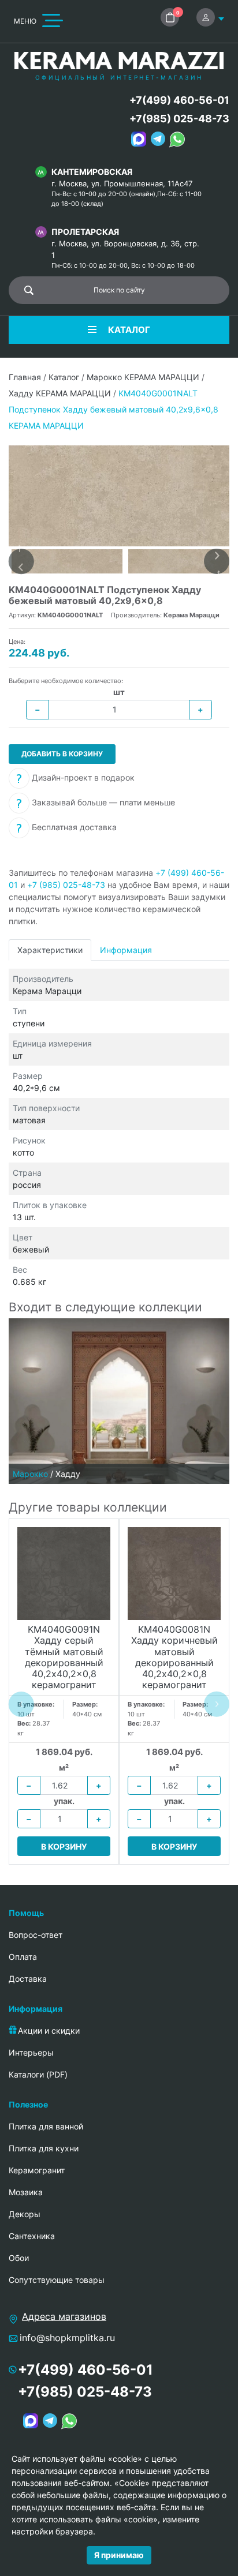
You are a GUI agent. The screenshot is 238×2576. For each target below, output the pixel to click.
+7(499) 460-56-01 (179, 100)
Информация (126, 950)
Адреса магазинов (64, 2316)
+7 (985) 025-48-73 (66, 885)
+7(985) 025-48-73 (179, 119)
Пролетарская (85, 232)
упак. (64, 1801)
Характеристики (50, 950)
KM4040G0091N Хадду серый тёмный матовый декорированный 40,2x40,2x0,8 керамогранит (64, 1658)
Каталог (64, 377)
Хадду (68, 1474)
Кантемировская (92, 172)
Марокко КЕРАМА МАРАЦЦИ (143, 377)
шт (119, 692)
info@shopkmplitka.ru (67, 2338)
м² (64, 1767)
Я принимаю (119, 2555)
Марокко (30, 1474)
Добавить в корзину (62, 754)
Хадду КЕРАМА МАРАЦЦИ (60, 393)
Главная (25, 377)
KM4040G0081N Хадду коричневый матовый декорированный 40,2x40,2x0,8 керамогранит (174, 1658)
